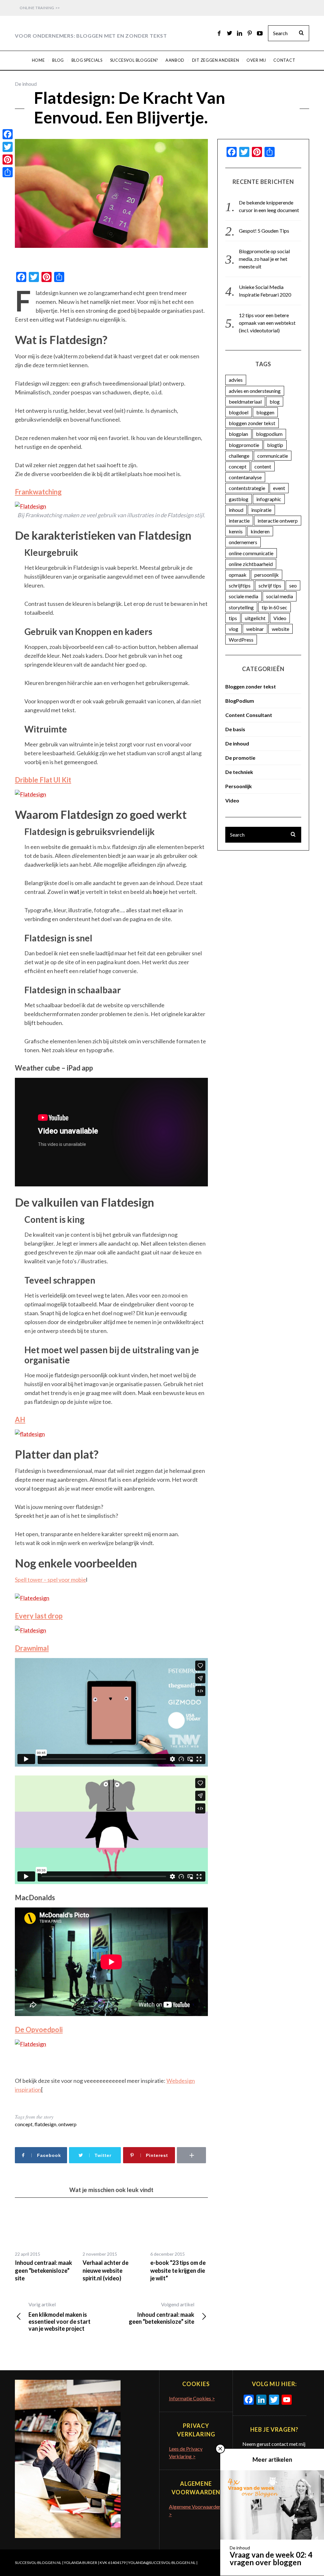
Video (280, 618)
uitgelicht (255, 618)
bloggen (265, 412)
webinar (255, 629)
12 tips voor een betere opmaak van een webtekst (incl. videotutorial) (267, 323)
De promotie (240, 758)
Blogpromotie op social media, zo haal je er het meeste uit (264, 259)
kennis (236, 531)
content (263, 466)
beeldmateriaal (245, 402)
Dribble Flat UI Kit (43, 780)
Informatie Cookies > (192, 2398)
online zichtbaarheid (251, 564)
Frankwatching (38, 492)
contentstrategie (247, 488)
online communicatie (251, 553)
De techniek (239, 772)
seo (293, 585)
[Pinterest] (8, 160)
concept (24, 2124)
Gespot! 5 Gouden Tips (264, 231)
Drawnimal (32, 1648)
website (280, 629)
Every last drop (39, 1616)
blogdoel (239, 412)
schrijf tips (270, 585)
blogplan (238, 434)
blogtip (275, 445)
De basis (235, 729)
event (279, 488)
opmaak (238, 575)
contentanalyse (245, 477)
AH (20, 1420)
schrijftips (240, 585)
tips (233, 618)
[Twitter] (8, 147)
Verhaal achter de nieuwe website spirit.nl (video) (106, 2270)
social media (280, 596)
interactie (239, 521)
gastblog (239, 499)
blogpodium (269, 434)
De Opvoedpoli (39, 2029)
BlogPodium (240, 701)
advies (236, 380)
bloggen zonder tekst (252, 423)
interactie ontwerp (278, 521)
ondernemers (243, 542)
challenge (239, 456)
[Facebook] (8, 134)
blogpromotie (244, 445)
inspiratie (261, 510)
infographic (269, 499)
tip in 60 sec (274, 607)
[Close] (220, 2449)
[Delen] (8, 172)
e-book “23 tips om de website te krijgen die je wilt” (178, 2270)
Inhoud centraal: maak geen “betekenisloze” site (44, 2270)
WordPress (241, 640)
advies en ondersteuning (255, 391)
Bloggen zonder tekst (251, 686)
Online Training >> (40, 8)
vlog (234, 629)
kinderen (260, 531)
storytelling (241, 607)
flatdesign (45, 2124)
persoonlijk (267, 575)
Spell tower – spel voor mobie (50, 1580)
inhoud (236, 510)
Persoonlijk (239, 786)
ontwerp (67, 2124)
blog (275, 402)
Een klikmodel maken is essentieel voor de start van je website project (59, 2317)
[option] (44, 2245)
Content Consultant (249, 715)
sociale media (243, 596)
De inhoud (26, 84)
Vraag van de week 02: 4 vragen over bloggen (271, 2558)
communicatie (273, 456)
